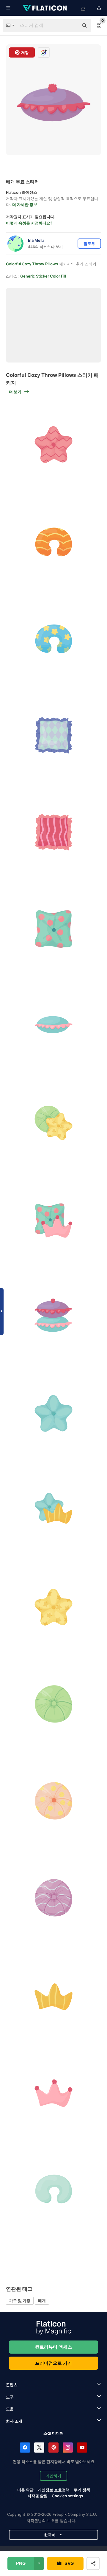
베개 (42, 2301)
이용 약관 (25, 2490)
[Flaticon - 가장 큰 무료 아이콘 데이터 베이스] (45, 8)
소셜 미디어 (53, 2433)
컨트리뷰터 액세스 (53, 2347)
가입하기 (53, 2476)
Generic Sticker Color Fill (43, 276)
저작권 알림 (37, 2496)
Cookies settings (67, 2496)
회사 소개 (14, 2421)
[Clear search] (71, 26)
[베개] (53, 444)
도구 (10, 2397)
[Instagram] (68, 2448)
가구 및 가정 (20, 2301)
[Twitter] (39, 2448)
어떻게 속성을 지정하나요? (29, 223)
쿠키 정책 (82, 2490)
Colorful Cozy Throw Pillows (32, 264)
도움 (10, 2409)
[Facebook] (25, 2448)
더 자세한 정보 (25, 205)
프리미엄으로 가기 (53, 2363)
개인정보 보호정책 (54, 2490)
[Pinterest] (53, 2448)
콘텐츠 (12, 2385)
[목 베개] (53, 541)
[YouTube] (82, 2448)
